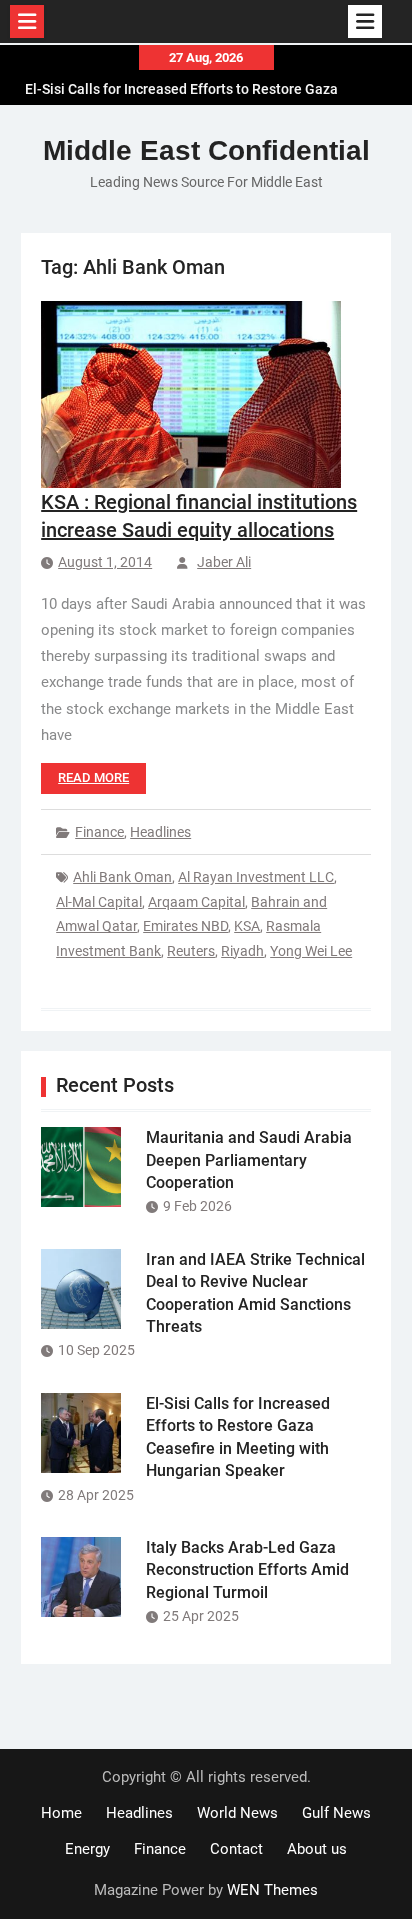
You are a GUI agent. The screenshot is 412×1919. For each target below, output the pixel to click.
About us (317, 1849)
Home (61, 1813)
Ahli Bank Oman (122, 877)
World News (237, 1813)
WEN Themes (272, 1890)
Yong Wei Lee (311, 951)
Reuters (191, 951)
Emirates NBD (185, 926)
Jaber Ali (224, 562)
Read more (93, 777)
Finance (99, 832)
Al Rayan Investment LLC (256, 877)
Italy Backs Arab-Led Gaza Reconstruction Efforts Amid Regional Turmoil (247, 1570)
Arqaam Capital (196, 902)
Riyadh (242, 951)
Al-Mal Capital (99, 902)
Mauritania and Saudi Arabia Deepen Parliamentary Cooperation (249, 1160)
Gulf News (336, 1813)
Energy (87, 1849)
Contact (236, 1849)
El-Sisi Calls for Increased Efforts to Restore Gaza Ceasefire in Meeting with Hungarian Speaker (181, 82)
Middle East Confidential (206, 150)
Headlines (160, 832)
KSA (247, 926)
